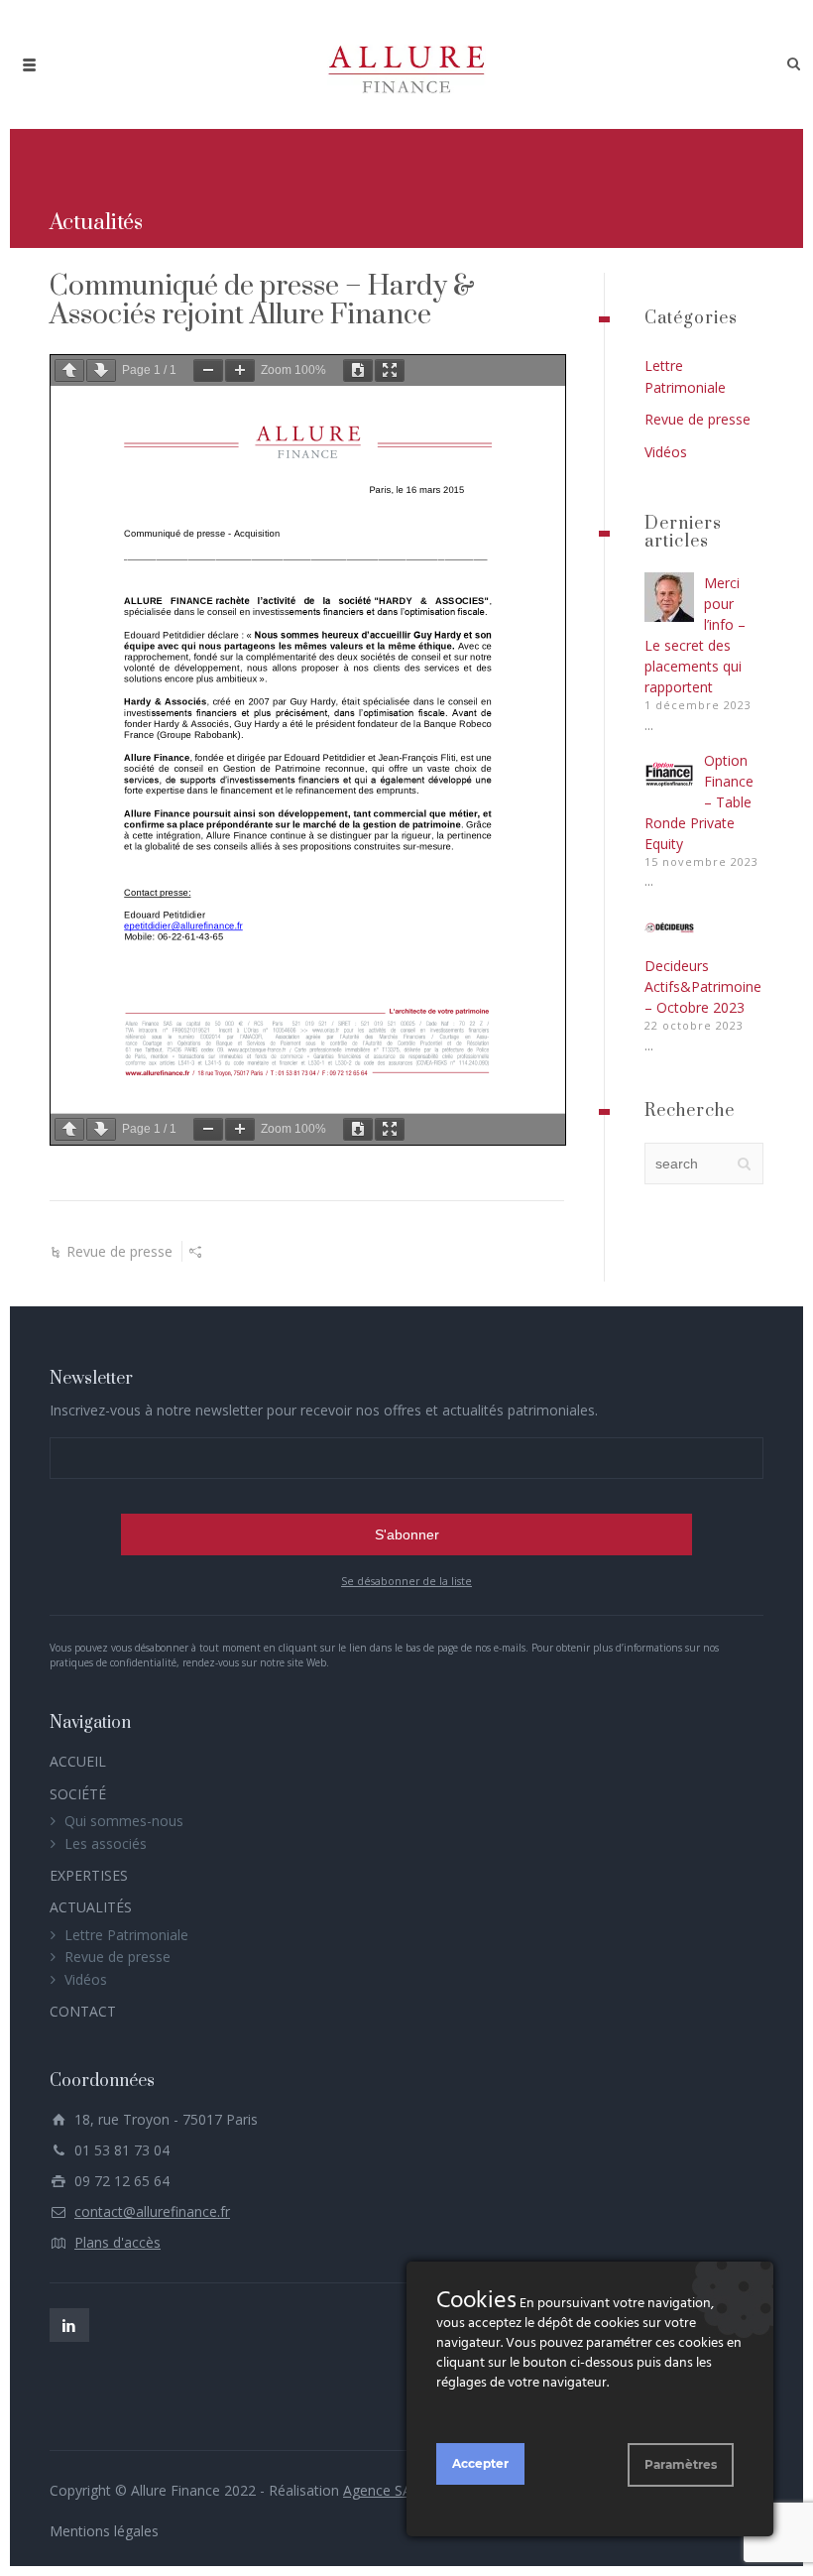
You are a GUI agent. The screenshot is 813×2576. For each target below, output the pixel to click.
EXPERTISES (89, 1875)
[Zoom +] (240, 370)
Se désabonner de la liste (406, 1581)
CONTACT (83, 2011)
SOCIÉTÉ (78, 1794)
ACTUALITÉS (91, 1907)
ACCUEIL (78, 1761)
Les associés (106, 1843)
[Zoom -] (208, 370)
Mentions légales (104, 2531)
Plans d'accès (117, 2242)
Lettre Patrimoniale (126, 1935)
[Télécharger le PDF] (358, 370)
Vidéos (666, 452)
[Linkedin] (69, 2325)
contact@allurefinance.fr (152, 2211)
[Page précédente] (69, 370)
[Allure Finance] (406, 64)
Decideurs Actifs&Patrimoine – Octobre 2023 (703, 986)
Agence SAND (388, 2490)
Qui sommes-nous (124, 1821)
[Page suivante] (101, 370)
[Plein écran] (390, 370)
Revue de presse (119, 1251)
